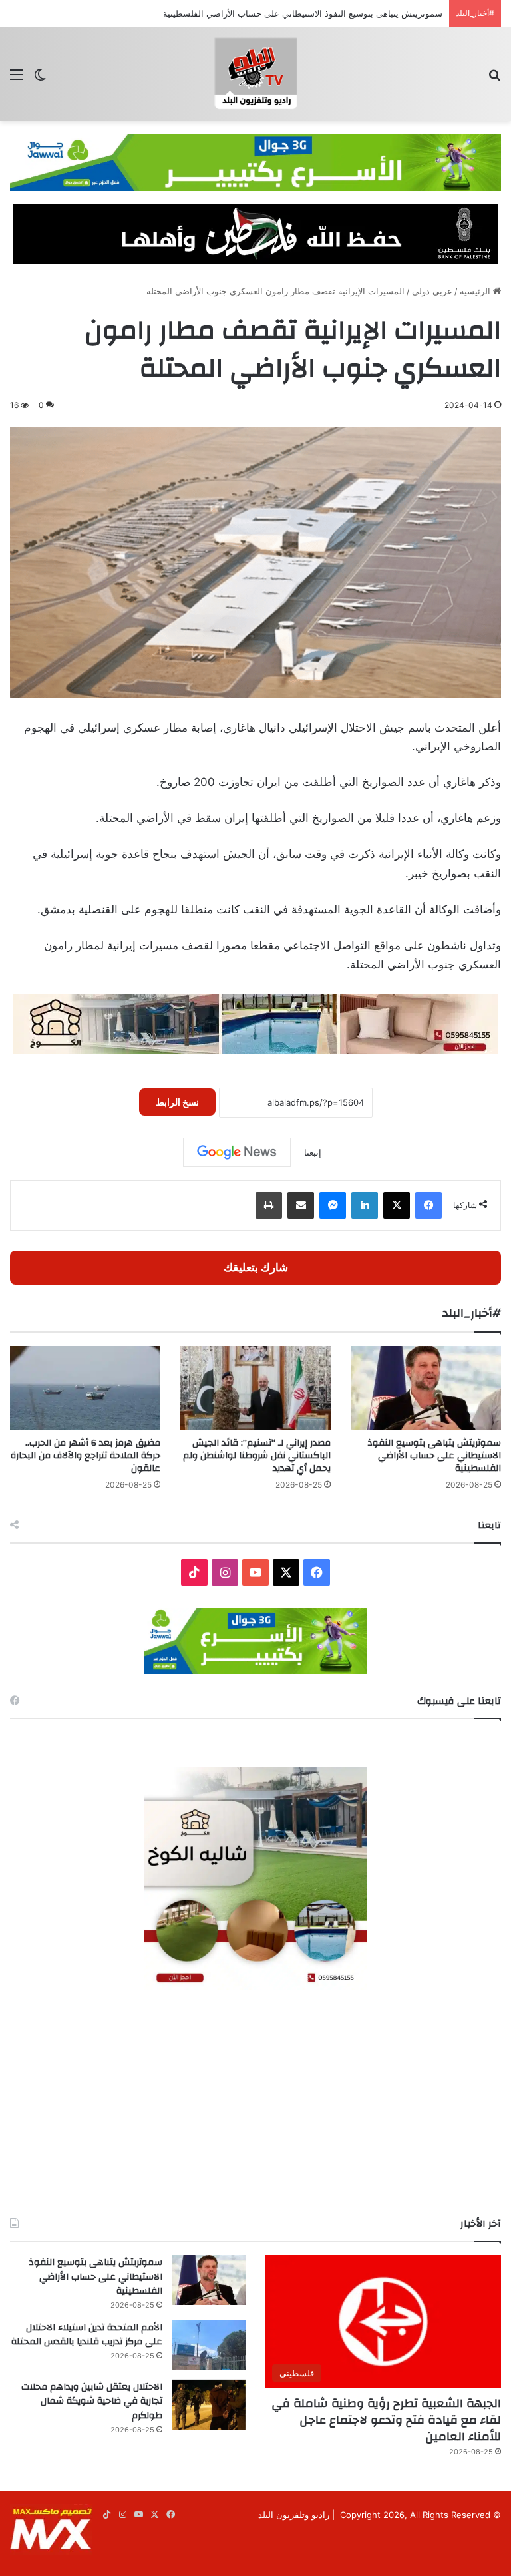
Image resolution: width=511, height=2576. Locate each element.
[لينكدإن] (365, 1205)
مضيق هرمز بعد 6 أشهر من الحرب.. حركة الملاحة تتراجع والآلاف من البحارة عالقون (85, 1456)
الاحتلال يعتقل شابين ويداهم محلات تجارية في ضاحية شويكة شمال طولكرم (92, 2401)
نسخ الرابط (177, 1102)
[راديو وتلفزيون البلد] (255, 74)
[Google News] (237, 1152)
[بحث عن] (494, 79)
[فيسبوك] (428, 1205)
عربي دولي (432, 291)
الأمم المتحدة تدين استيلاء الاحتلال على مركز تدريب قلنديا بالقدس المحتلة (87, 2335)
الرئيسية (476, 291)
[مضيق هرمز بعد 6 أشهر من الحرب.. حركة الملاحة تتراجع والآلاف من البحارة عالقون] (85, 1388)
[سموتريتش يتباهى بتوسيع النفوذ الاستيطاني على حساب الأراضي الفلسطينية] (426, 1388)
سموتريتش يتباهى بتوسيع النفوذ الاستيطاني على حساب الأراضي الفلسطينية (434, 1456)
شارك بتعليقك (256, 1267)
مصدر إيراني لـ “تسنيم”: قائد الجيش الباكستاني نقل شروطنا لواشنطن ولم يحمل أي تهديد (257, 1456)
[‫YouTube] (255, 1572)
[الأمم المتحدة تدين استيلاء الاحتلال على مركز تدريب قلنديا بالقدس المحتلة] (209, 2345)
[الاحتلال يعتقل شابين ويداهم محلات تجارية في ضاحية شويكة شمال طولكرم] (209, 2405)
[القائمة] (17, 79)
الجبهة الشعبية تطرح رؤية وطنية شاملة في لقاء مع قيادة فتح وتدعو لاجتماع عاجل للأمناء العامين (386, 2420)
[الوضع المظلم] (40, 79)
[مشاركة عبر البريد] (301, 1205)
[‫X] (397, 1205)
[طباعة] (269, 1205)
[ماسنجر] (333, 1205)
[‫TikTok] (194, 1572)
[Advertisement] (255, 2103)
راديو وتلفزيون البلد (294, 2515)
